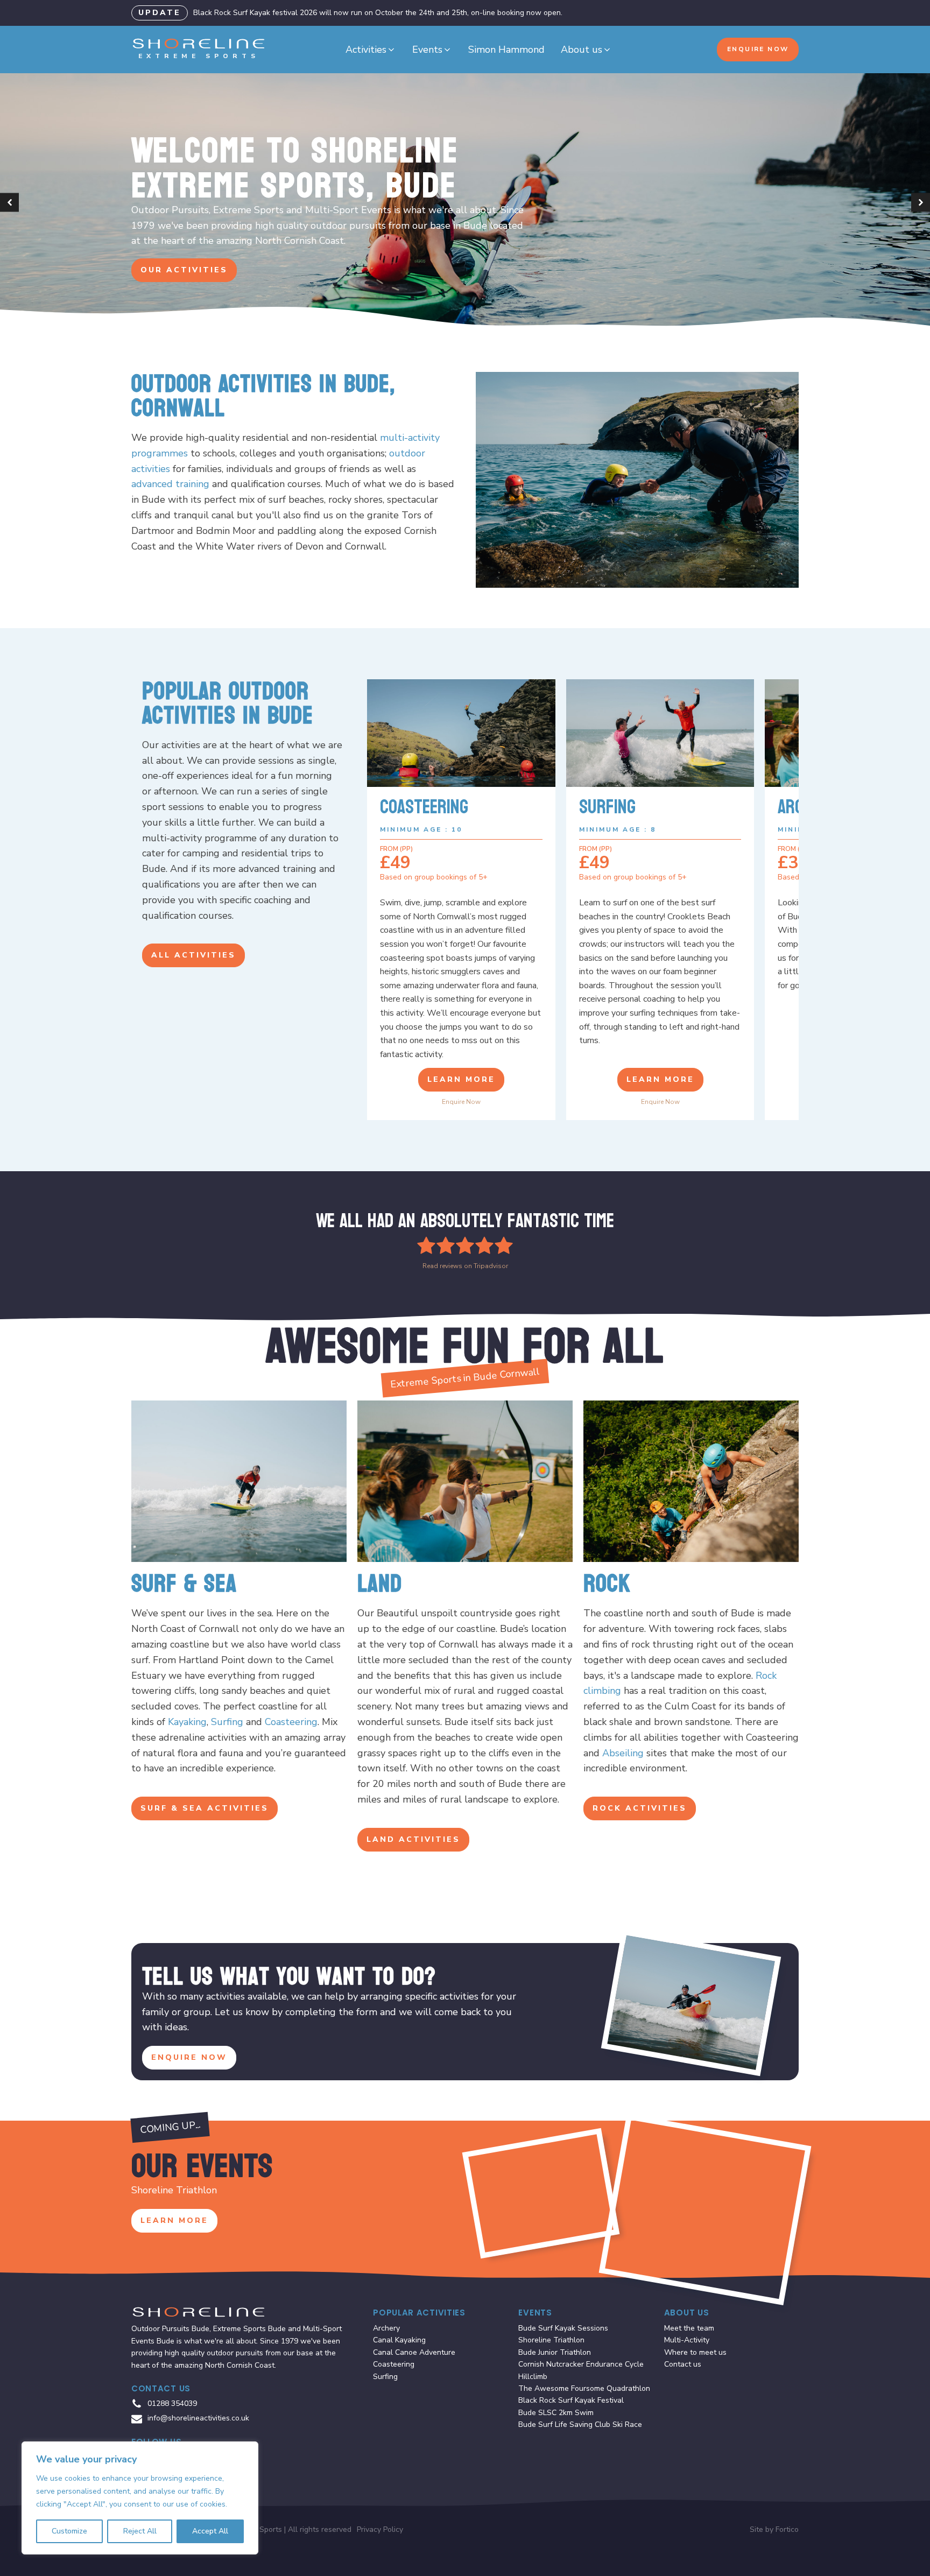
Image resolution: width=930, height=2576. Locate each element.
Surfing (227, 1722)
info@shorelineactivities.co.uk (198, 2418)
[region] (140, 2498)
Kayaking (187, 1722)
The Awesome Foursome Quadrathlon (584, 2388)
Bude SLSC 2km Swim (556, 2413)
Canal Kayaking (399, 2340)
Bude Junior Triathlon (555, 2352)
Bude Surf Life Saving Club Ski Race (580, 2424)
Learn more (461, 1079)
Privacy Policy (380, 2529)
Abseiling (623, 1753)
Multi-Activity (687, 2340)
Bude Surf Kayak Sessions (563, 2328)
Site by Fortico (774, 2529)
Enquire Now (758, 49)
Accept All (210, 2531)
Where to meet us (695, 2352)
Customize (69, 2531)
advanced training (170, 484)
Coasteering (291, 1722)
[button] (371, 50)
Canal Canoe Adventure (414, 2352)
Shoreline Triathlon (551, 2340)
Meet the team (689, 2328)
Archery (386, 2328)
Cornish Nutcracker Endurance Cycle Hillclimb (581, 2370)
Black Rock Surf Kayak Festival (571, 2400)
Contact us (683, 2364)
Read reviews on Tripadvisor (465, 1266)
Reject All (140, 2531)
